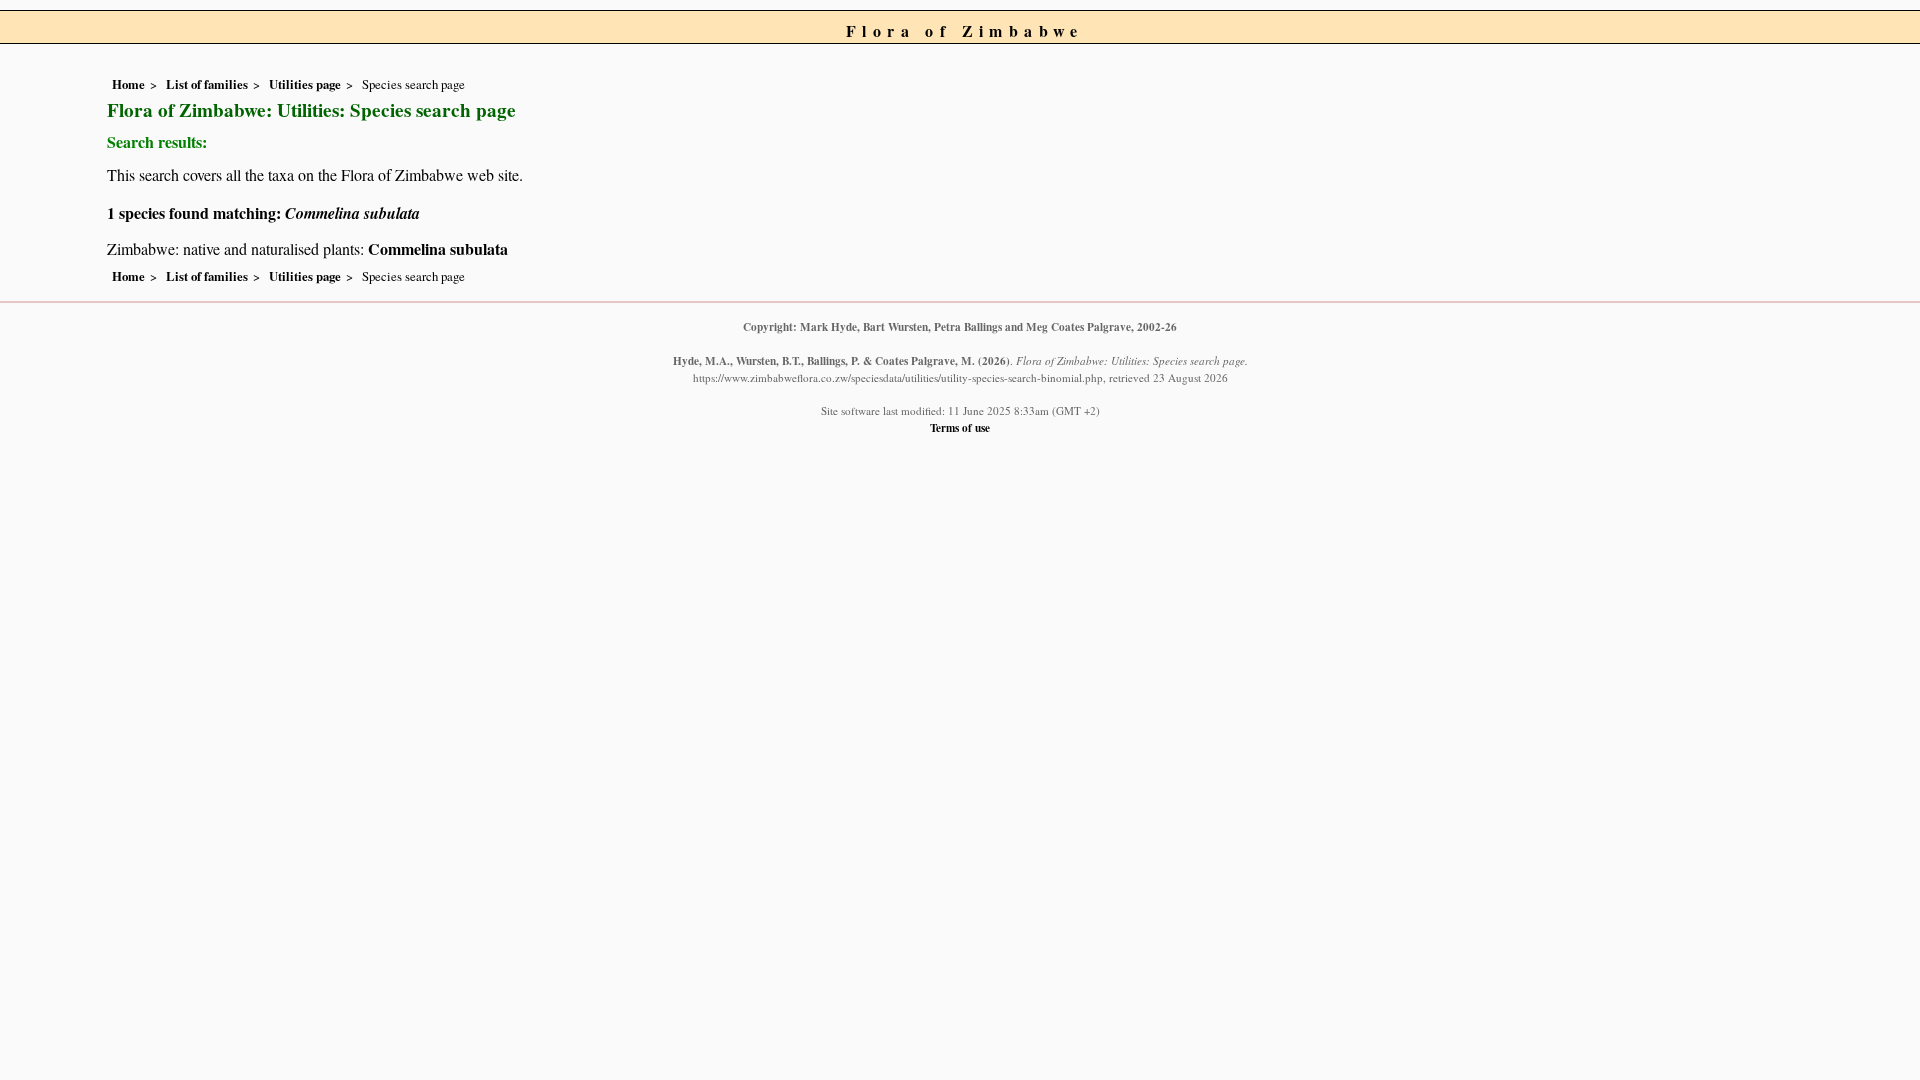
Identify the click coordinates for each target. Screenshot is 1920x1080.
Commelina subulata (438, 248)
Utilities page (305, 84)
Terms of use (960, 427)
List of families (207, 84)
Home (128, 84)
